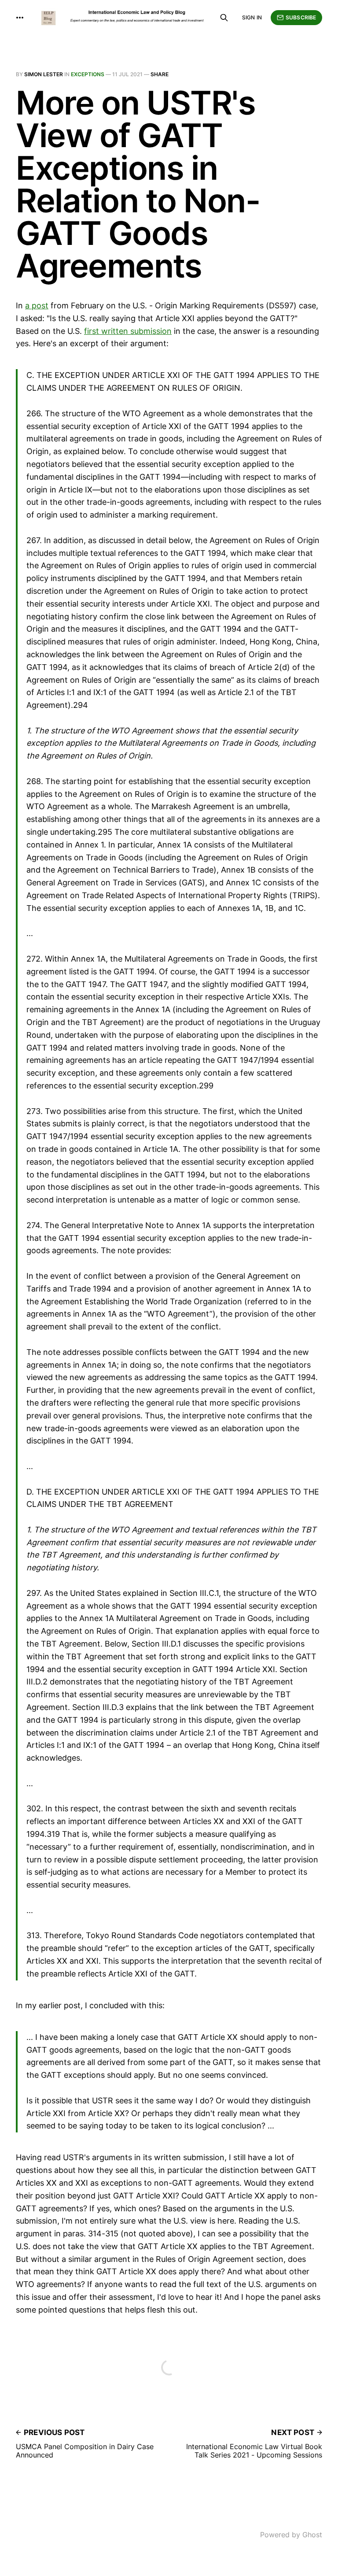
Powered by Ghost (291, 2535)
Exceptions (88, 74)
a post (37, 305)
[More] (20, 18)
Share (160, 74)
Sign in (252, 17)
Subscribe (301, 17)
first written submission (128, 331)
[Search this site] (224, 18)
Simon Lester (44, 74)
